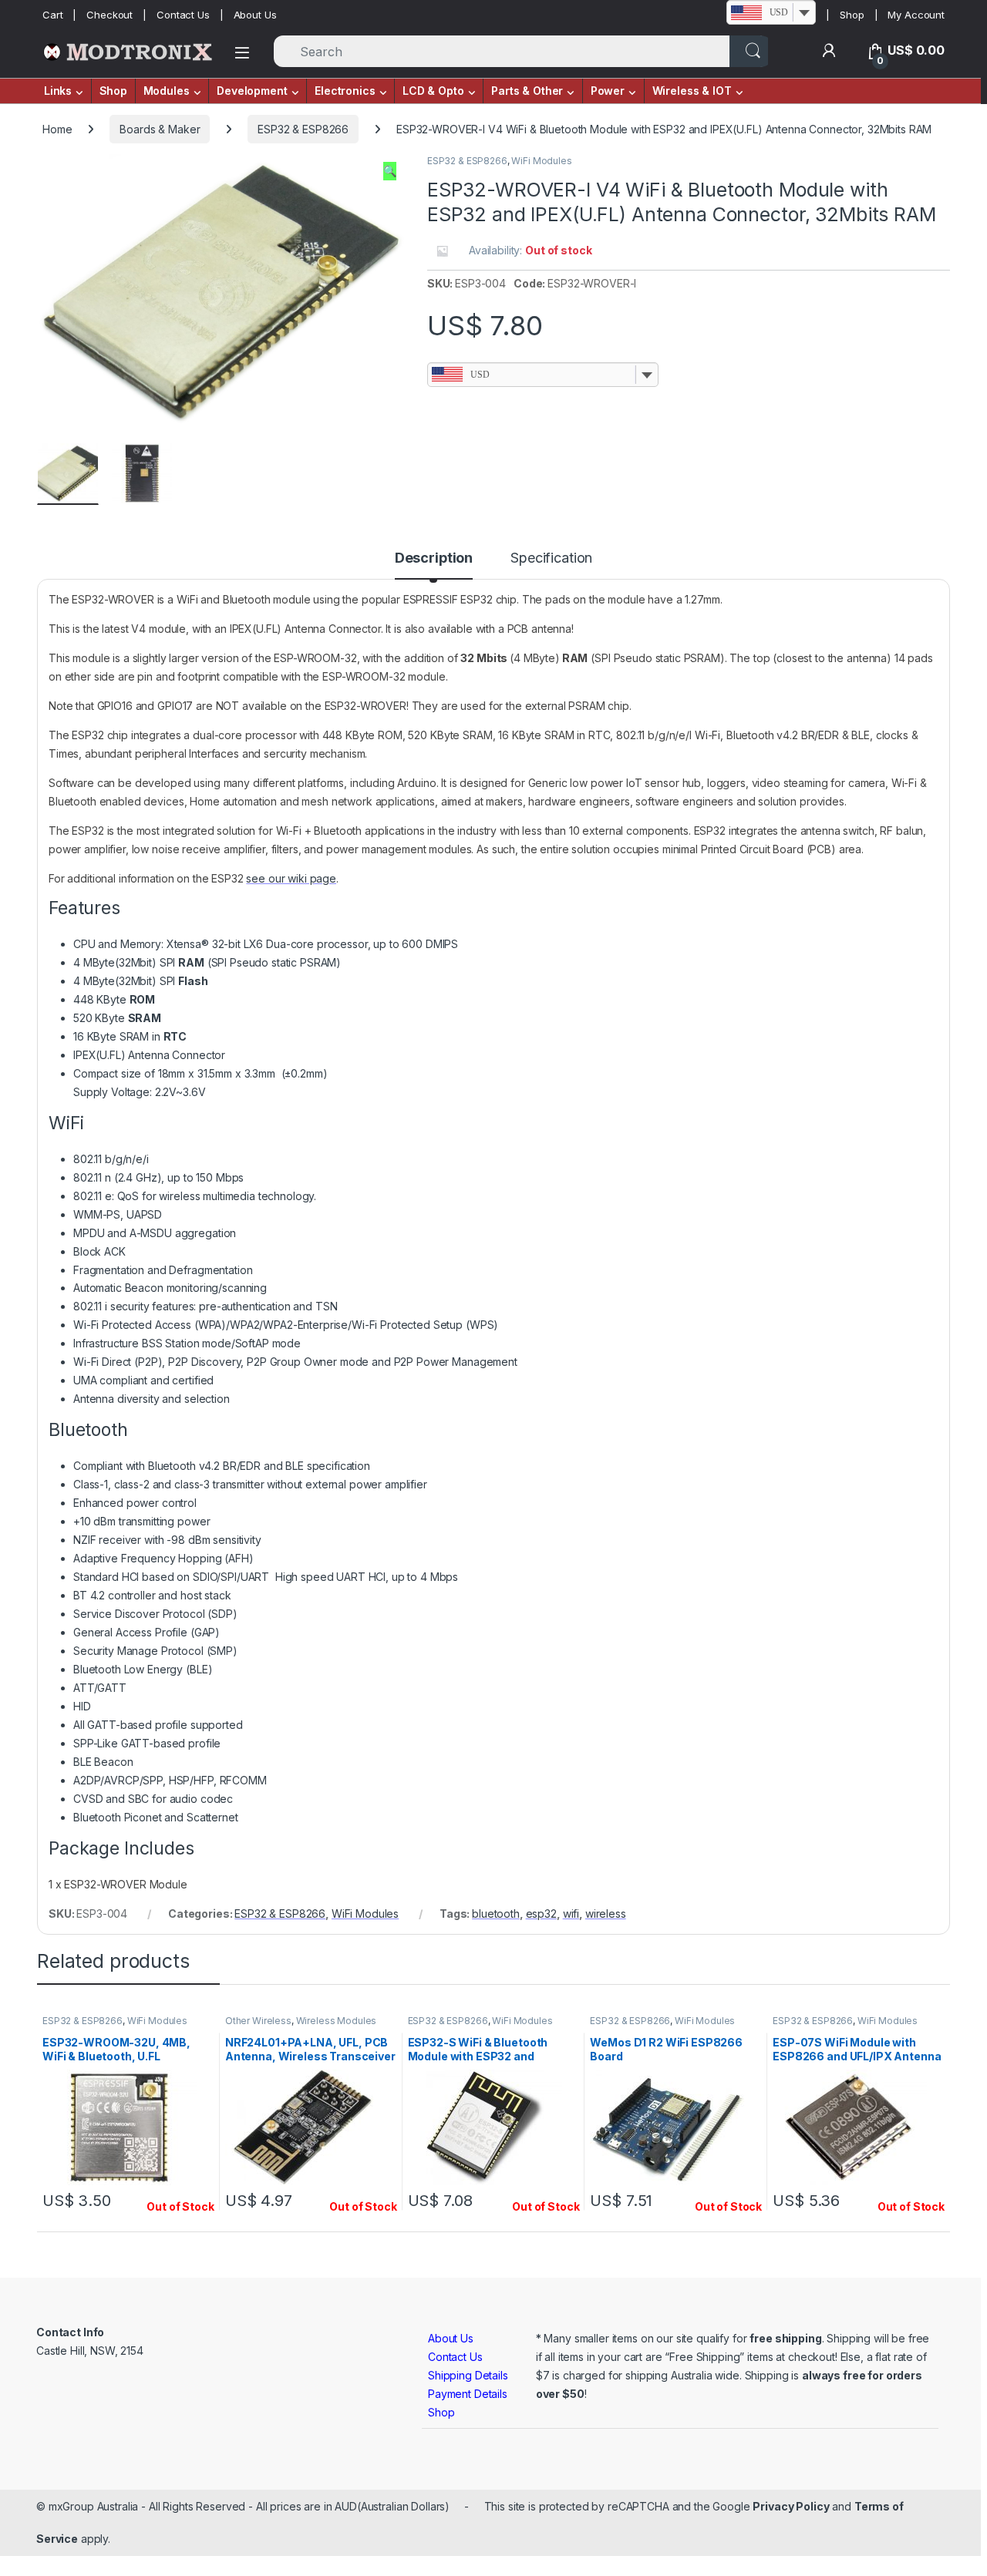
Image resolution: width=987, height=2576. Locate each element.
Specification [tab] (551, 558)
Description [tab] (434, 558)
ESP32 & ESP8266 (303, 129)
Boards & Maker (160, 129)
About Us (255, 15)
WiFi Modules (541, 161)
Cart (52, 15)
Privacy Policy (791, 2506)
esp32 (541, 1914)
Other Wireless (258, 2021)
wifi (571, 1914)
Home (57, 129)
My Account (916, 15)
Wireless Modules (337, 2021)
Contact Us (183, 15)
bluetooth (496, 1914)
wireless (606, 1914)
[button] (390, 171)
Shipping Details (468, 2375)
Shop (852, 15)
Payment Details (468, 2394)
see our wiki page (291, 878)
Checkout (109, 15)
